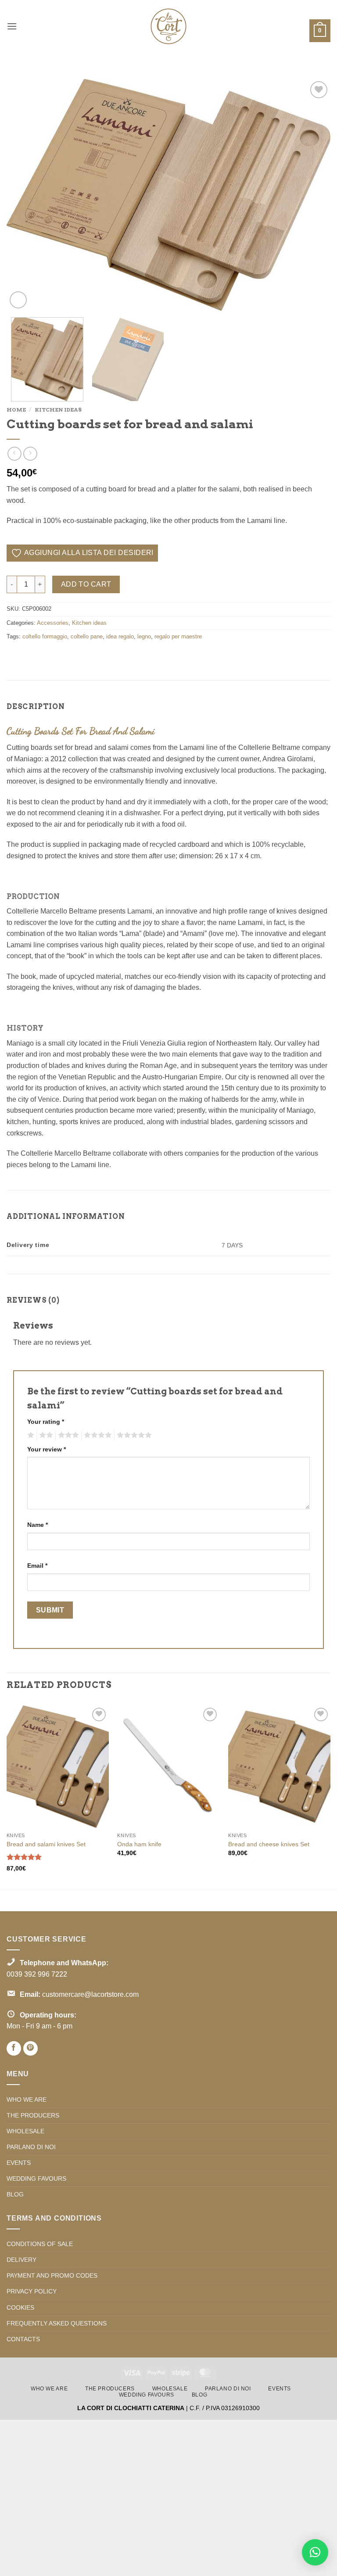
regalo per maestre (178, 636)
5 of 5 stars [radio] (133, 1435)
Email (37, 1566)
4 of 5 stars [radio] (97, 1435)
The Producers (33, 2115)
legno (144, 636)
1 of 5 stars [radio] (30, 1435)
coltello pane (87, 636)
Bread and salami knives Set (46, 1844)
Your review (47, 1449)
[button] (12, 26)
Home (16, 410)
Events (19, 2163)
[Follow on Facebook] (14, 2048)
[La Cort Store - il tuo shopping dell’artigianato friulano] (168, 26)
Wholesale (25, 2131)
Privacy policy (32, 2291)
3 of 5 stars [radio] (67, 1435)
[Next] (313, 195)
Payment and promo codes (52, 2275)
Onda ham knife (139, 1844)
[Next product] (14, 453)
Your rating (46, 1422)
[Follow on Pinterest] (30, 2048)
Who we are (27, 2099)
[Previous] (24, 195)
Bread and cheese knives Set (269, 1844)
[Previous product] (30, 453)
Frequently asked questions (57, 2323)
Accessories (53, 623)
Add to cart (86, 584)
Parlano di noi (31, 2147)
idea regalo (120, 636)
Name (38, 1525)
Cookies (20, 2307)
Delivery (22, 2260)
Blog (15, 2194)
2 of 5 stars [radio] (45, 1435)
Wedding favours (36, 2178)
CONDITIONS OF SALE (40, 2244)
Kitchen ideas (58, 410)
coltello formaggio (45, 636)
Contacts (23, 2339)
